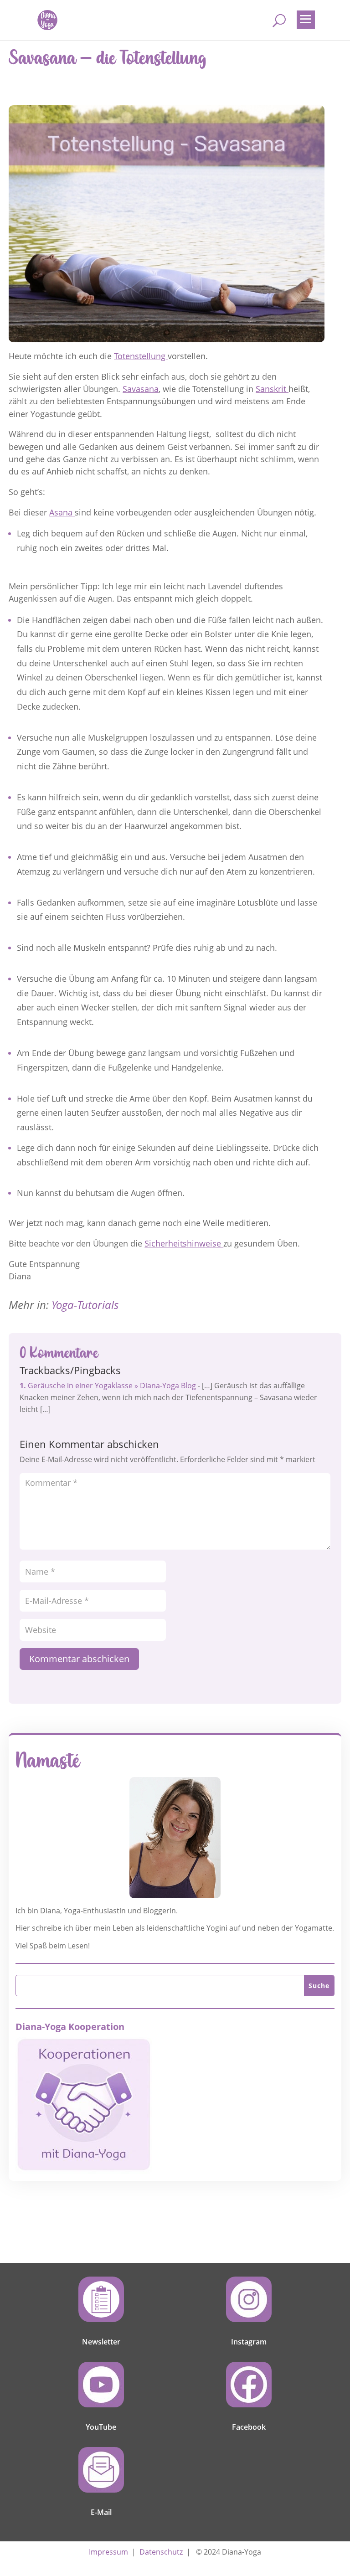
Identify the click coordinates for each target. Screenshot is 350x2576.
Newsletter (101, 2342)
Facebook (249, 2427)
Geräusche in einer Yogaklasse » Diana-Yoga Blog (112, 1386)
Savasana (141, 389)
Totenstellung (141, 356)
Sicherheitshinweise (184, 1243)
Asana (62, 512)
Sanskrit (272, 389)
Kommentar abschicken (79, 1659)
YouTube (101, 2427)
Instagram (249, 2342)
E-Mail (101, 2512)
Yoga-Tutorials (85, 1305)
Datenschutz (161, 2552)
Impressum (108, 2552)
